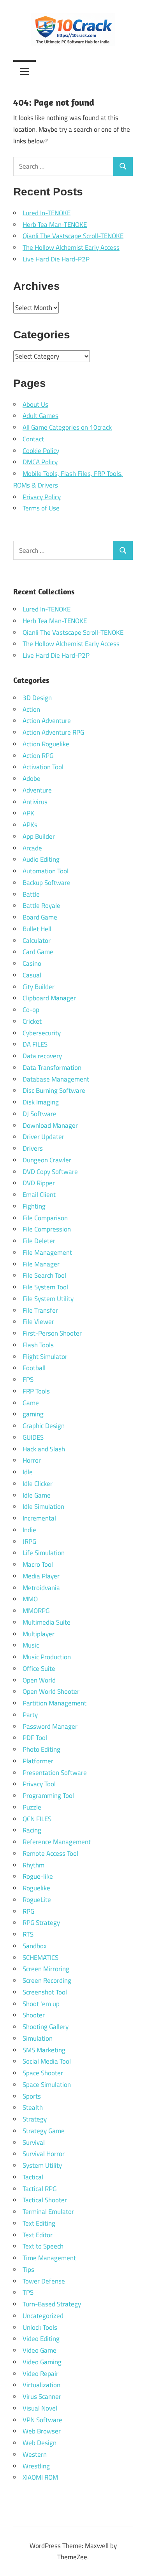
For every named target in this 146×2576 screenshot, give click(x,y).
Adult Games (40, 416)
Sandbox (35, 1946)
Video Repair (40, 2374)
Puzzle (32, 1807)
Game (31, 1403)
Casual (32, 975)
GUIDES (33, 1437)
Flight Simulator (45, 1357)
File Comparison (45, 1218)
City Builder (39, 987)
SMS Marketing (44, 2050)
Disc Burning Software (54, 1090)
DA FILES (35, 1044)
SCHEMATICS (40, 1958)
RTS (28, 1934)
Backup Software (47, 883)
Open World (39, 1680)
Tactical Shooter (45, 2200)
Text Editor (38, 2235)
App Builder (39, 836)
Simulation (38, 2038)
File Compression (47, 1229)
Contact (33, 439)
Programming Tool (48, 1796)
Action (31, 709)
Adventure (37, 790)
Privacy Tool (39, 1784)
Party (30, 1715)
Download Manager (50, 1125)
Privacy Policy (42, 497)
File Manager (41, 1264)
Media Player (41, 1576)
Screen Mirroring (46, 1969)
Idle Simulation (43, 1507)
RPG (28, 1911)
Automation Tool (46, 871)
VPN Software (42, 2420)
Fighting (34, 1206)
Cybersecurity (42, 1033)
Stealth (33, 2107)
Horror (32, 1460)
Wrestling (36, 2466)
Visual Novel (40, 2408)
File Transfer (40, 1310)
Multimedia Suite (47, 1622)
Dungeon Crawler (47, 1160)
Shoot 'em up (41, 2004)
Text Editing (39, 2223)
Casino (32, 963)
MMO (30, 1599)
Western (35, 2454)
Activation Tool (43, 767)
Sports (32, 2096)
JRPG (29, 1541)
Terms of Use (41, 508)
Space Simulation (47, 2085)
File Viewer (38, 1322)
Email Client (39, 1195)
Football (34, 1368)
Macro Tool (38, 1564)
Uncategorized (43, 2316)
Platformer (38, 1761)
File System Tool (45, 1287)
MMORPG (36, 1611)
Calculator (37, 941)
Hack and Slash (44, 1449)
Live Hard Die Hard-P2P (56, 259)
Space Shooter (43, 2073)
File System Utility (48, 1299)
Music (31, 1645)
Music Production (47, 1657)
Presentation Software (55, 1773)
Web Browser (42, 2431)
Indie (29, 1530)
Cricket (32, 1021)
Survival (34, 2142)
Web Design (40, 2443)
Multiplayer (39, 1634)
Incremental (39, 1518)
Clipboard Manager (49, 998)
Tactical (33, 2177)
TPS (28, 2292)
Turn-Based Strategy (52, 2304)
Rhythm (33, 1865)
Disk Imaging (41, 1102)
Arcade (32, 848)
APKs (30, 825)
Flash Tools (38, 1345)
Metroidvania (41, 1588)
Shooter (34, 2015)
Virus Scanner (42, 2397)
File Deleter (39, 1241)
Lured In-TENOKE (47, 213)
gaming (33, 1414)
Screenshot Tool (45, 1992)
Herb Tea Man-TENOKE (55, 225)
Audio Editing (41, 859)
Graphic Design (44, 1426)
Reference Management (57, 1842)
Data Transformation (52, 1068)
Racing (32, 1830)
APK (28, 813)
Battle (31, 894)
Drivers (33, 1148)
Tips (28, 2269)
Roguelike (36, 1888)
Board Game (40, 917)
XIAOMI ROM (40, 2477)
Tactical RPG (40, 2189)
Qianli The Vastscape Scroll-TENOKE (73, 236)
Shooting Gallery (46, 2027)
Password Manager (50, 1726)
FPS (28, 1379)
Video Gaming (42, 2362)
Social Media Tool (47, 2061)
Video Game (40, 2350)
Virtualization (41, 2385)
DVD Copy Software (50, 1172)
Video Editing (41, 2339)
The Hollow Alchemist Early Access (71, 247)
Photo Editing (41, 1749)
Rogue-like (38, 1876)
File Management (47, 1252)
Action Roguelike (46, 744)
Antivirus (35, 802)
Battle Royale (41, 906)
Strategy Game (44, 2131)
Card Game (38, 952)
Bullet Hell (37, 929)
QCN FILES (37, 1819)
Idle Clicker (38, 1484)
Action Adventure (47, 721)
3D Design (37, 698)
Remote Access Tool (50, 1853)
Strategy (35, 2119)
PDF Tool (35, 1738)
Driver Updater (43, 1137)
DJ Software (40, 1114)
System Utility (42, 2165)
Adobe (32, 779)
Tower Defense (44, 2281)
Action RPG (38, 756)
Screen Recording (47, 1980)
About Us (35, 404)
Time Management (49, 2258)
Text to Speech (43, 2246)
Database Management (56, 1079)
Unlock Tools (40, 2327)
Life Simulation (44, 1553)
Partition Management (55, 1703)
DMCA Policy (40, 462)
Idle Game (37, 1495)
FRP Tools (36, 1391)
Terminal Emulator (48, 2212)
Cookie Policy (41, 451)
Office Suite (39, 1669)
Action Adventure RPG (53, 732)
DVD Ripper (39, 1183)
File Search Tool (44, 1275)
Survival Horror (44, 2154)
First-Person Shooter (52, 1333)
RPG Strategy (41, 1923)
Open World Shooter (51, 1691)
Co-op (31, 1010)
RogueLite (37, 1900)
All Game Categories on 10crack (67, 427)
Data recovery (42, 1056)
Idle (28, 1472)
